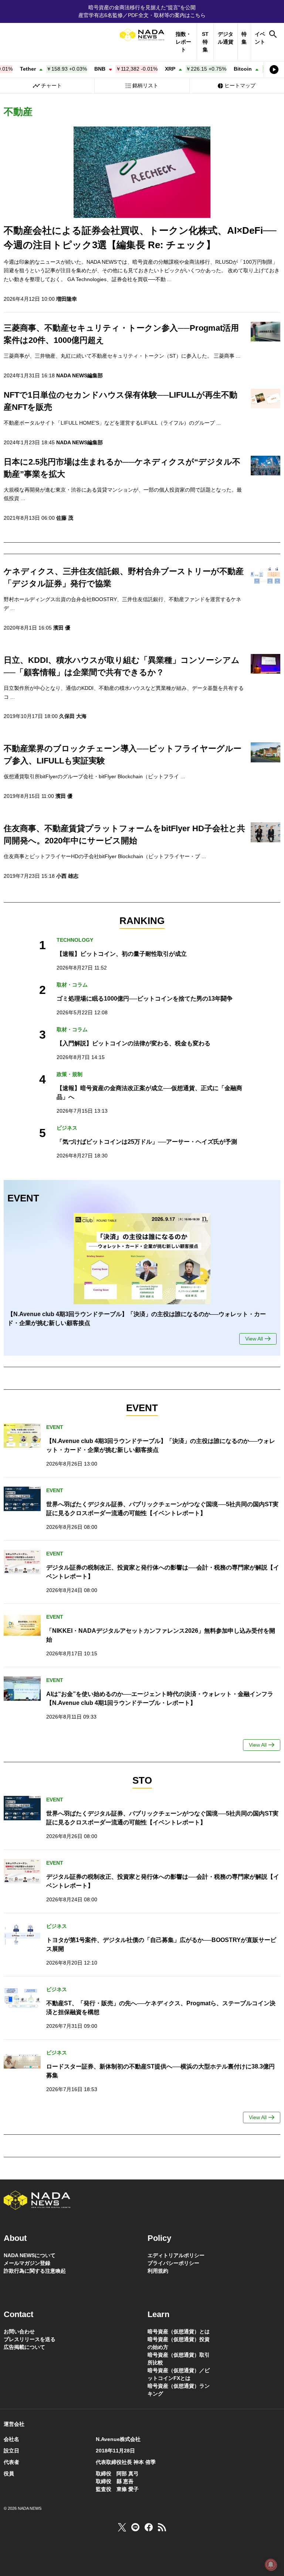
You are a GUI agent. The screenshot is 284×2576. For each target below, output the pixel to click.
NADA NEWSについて (30, 2255)
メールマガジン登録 (27, 2263)
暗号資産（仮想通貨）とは (179, 2331)
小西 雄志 (67, 876)
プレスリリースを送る (30, 2339)
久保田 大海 (73, 716)
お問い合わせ (19, 2331)
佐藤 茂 (65, 518)
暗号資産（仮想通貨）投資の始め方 (179, 2343)
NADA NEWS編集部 (80, 375)
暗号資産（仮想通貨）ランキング (179, 2390)
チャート (51, 85)
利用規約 (158, 2271)
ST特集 (205, 42)
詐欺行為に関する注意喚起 (35, 2271)
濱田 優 (62, 628)
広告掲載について (24, 2347)
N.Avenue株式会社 (118, 2439)
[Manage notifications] (271, 2565)
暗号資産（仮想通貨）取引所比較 (179, 2359)
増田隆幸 (67, 299)
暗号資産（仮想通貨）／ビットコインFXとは (179, 2374)
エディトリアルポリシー (176, 2255)
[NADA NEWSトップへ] (142, 35)
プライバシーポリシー (173, 2263)
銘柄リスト (145, 85)
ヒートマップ (240, 85)
